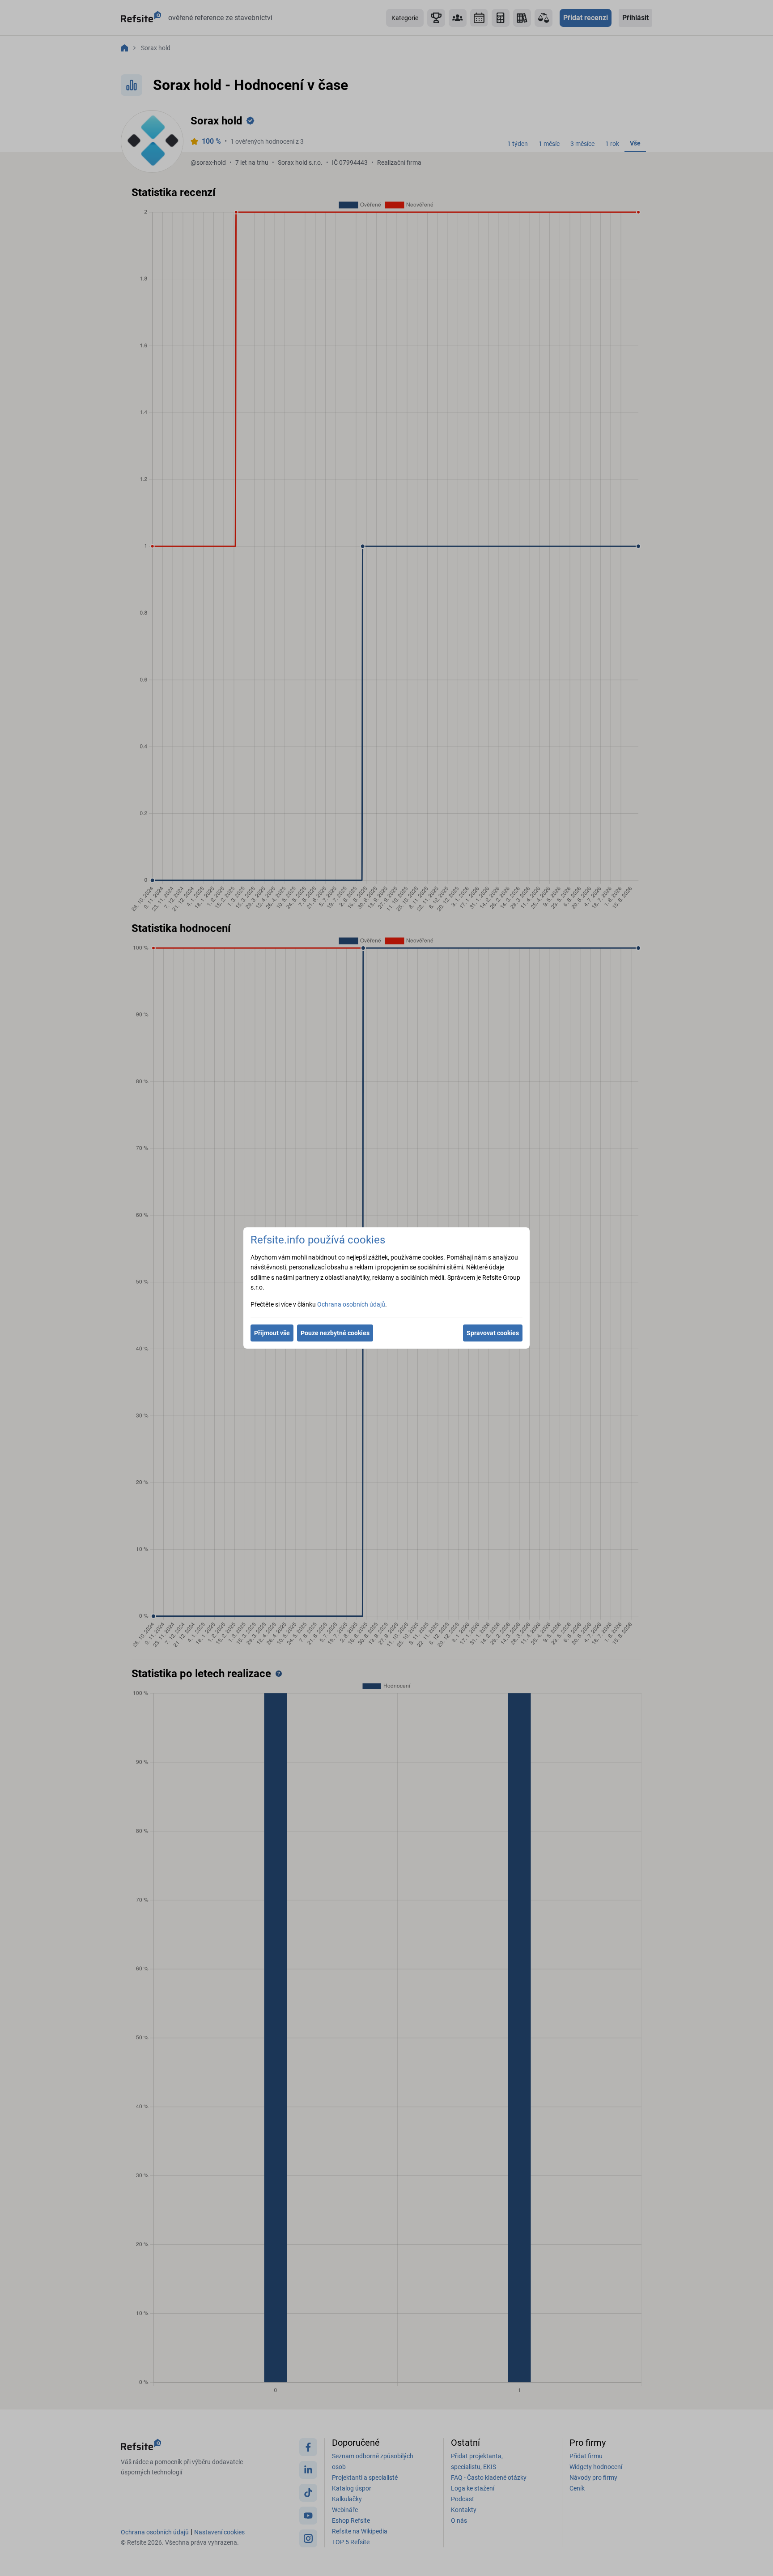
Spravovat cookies (493, 1333)
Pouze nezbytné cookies (335, 1333)
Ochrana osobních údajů (351, 1304)
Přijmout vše (272, 1333)
